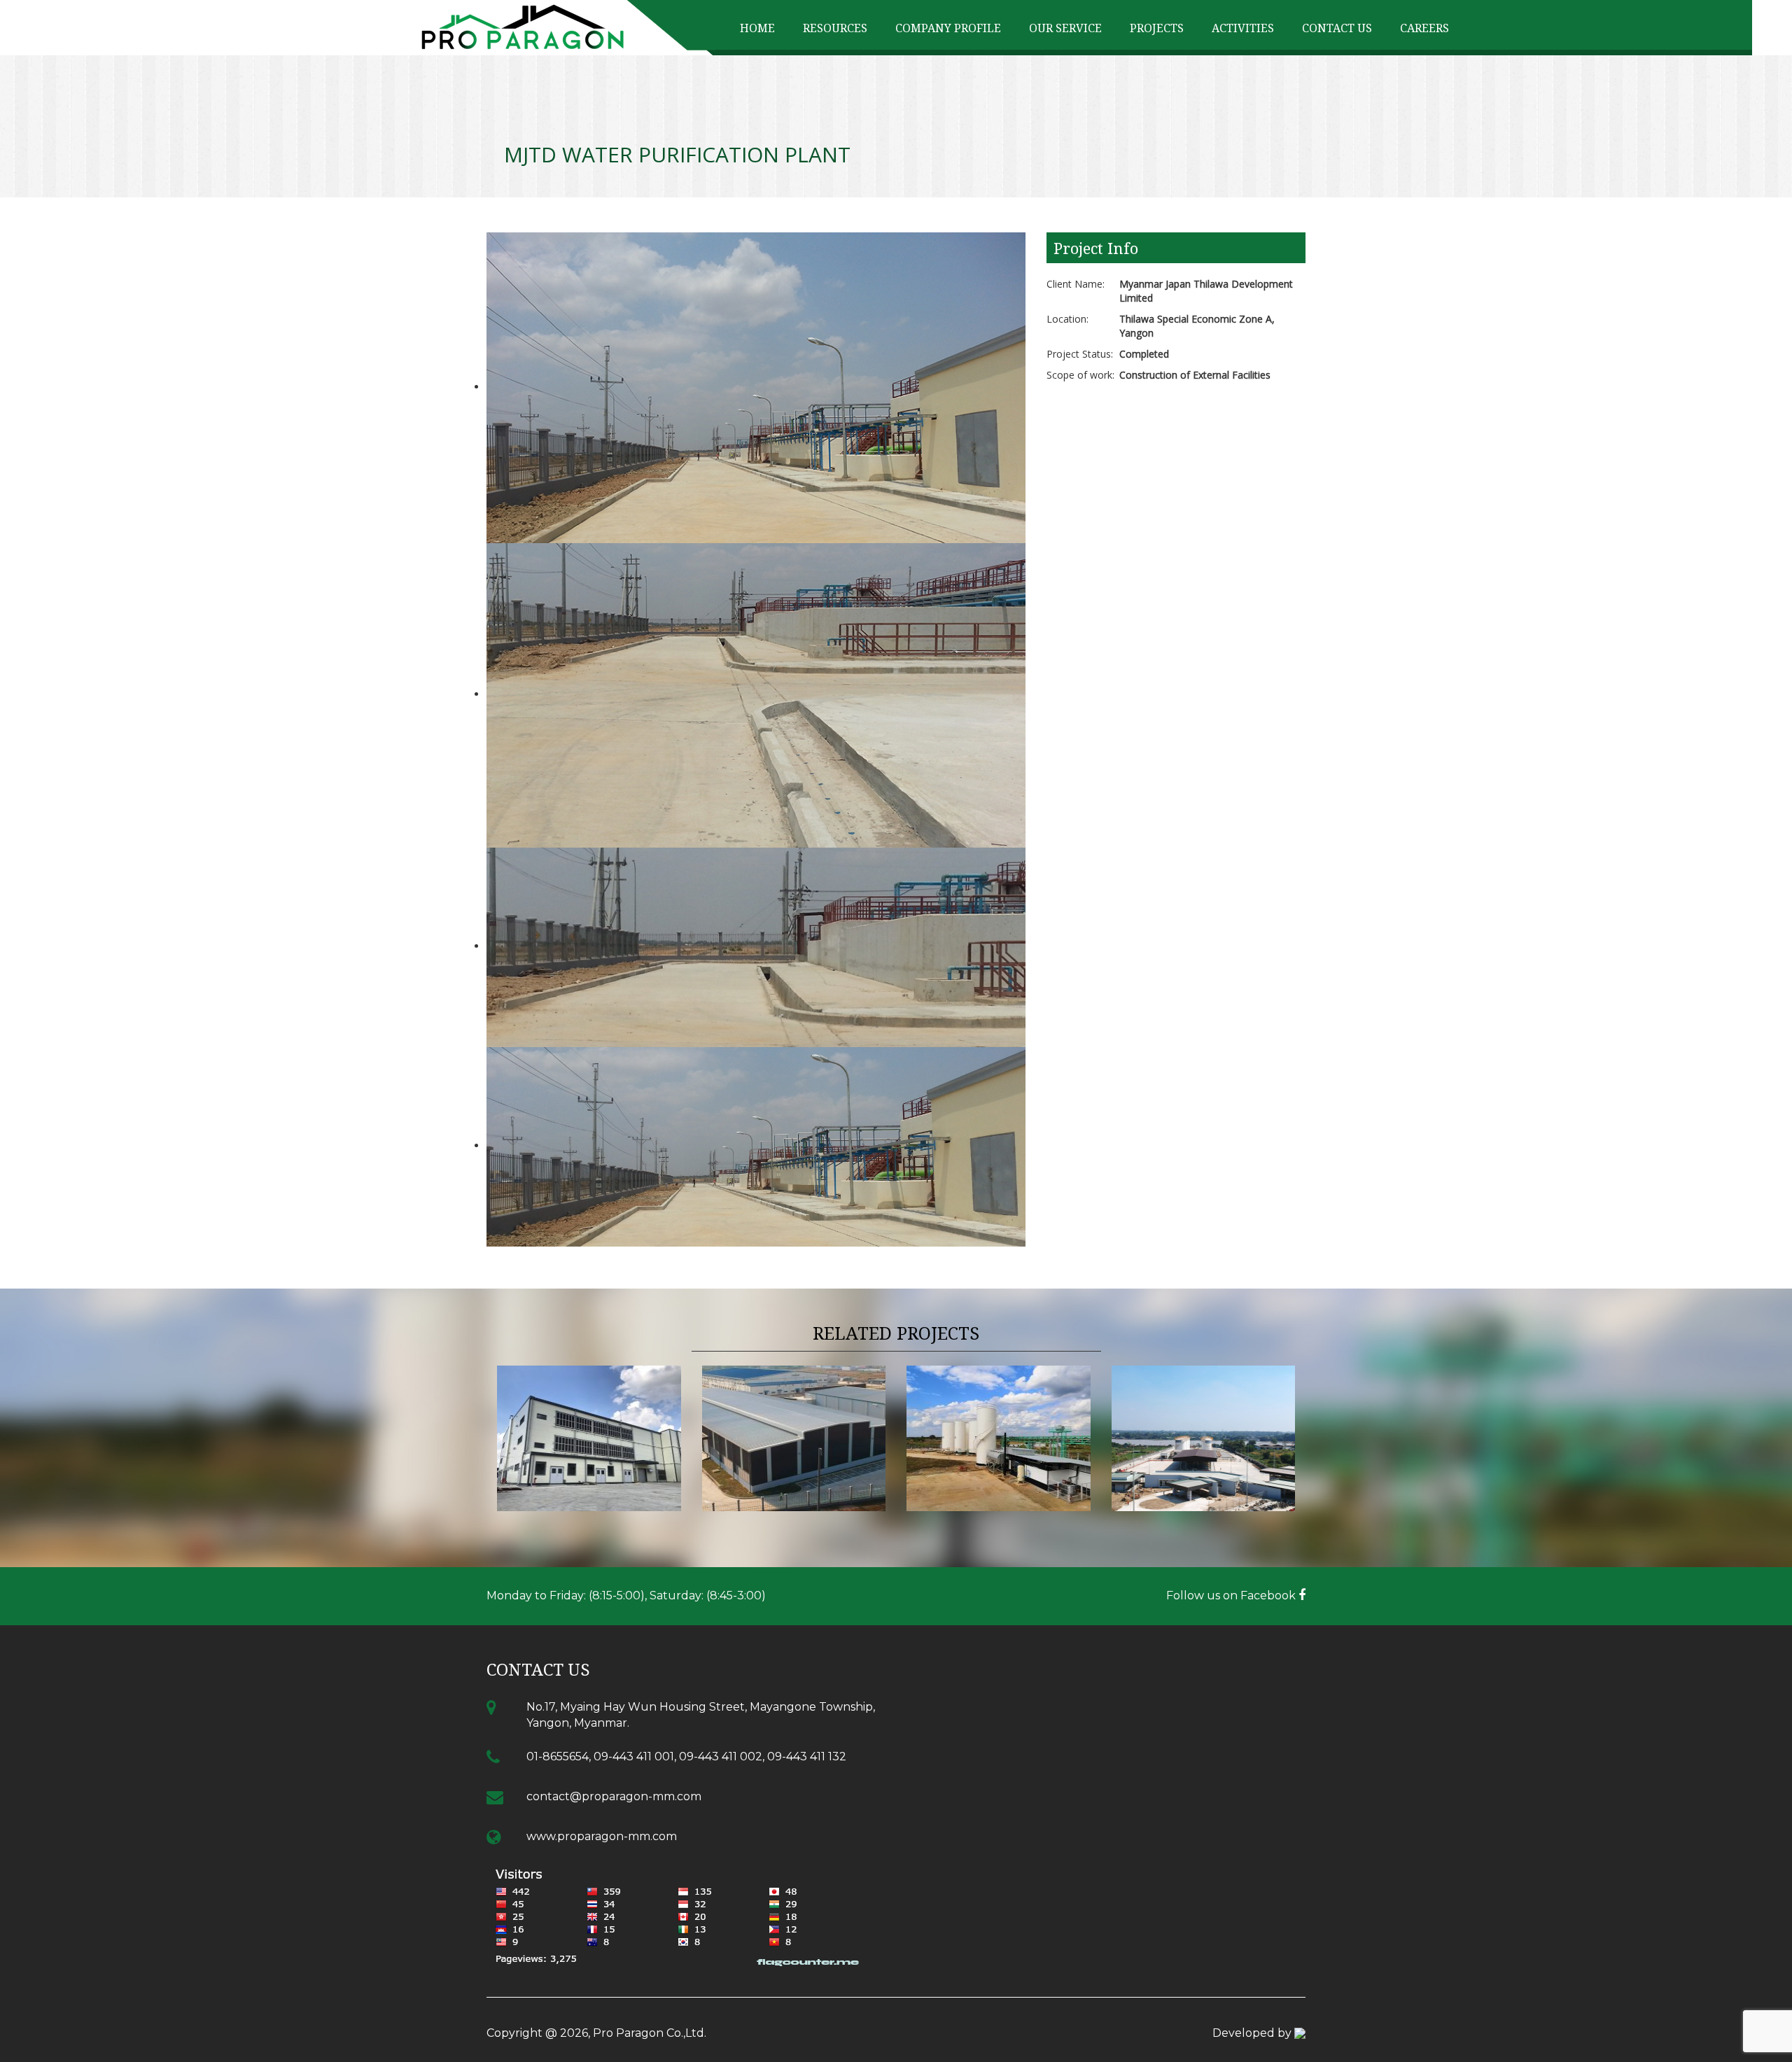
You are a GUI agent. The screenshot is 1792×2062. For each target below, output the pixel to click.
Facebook (1269, 1595)
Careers (1424, 28)
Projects (1157, 28)
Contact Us (1337, 28)
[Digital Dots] (1300, 2033)
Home (757, 28)
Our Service (1065, 28)
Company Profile (948, 28)
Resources (835, 28)
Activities (1243, 28)
